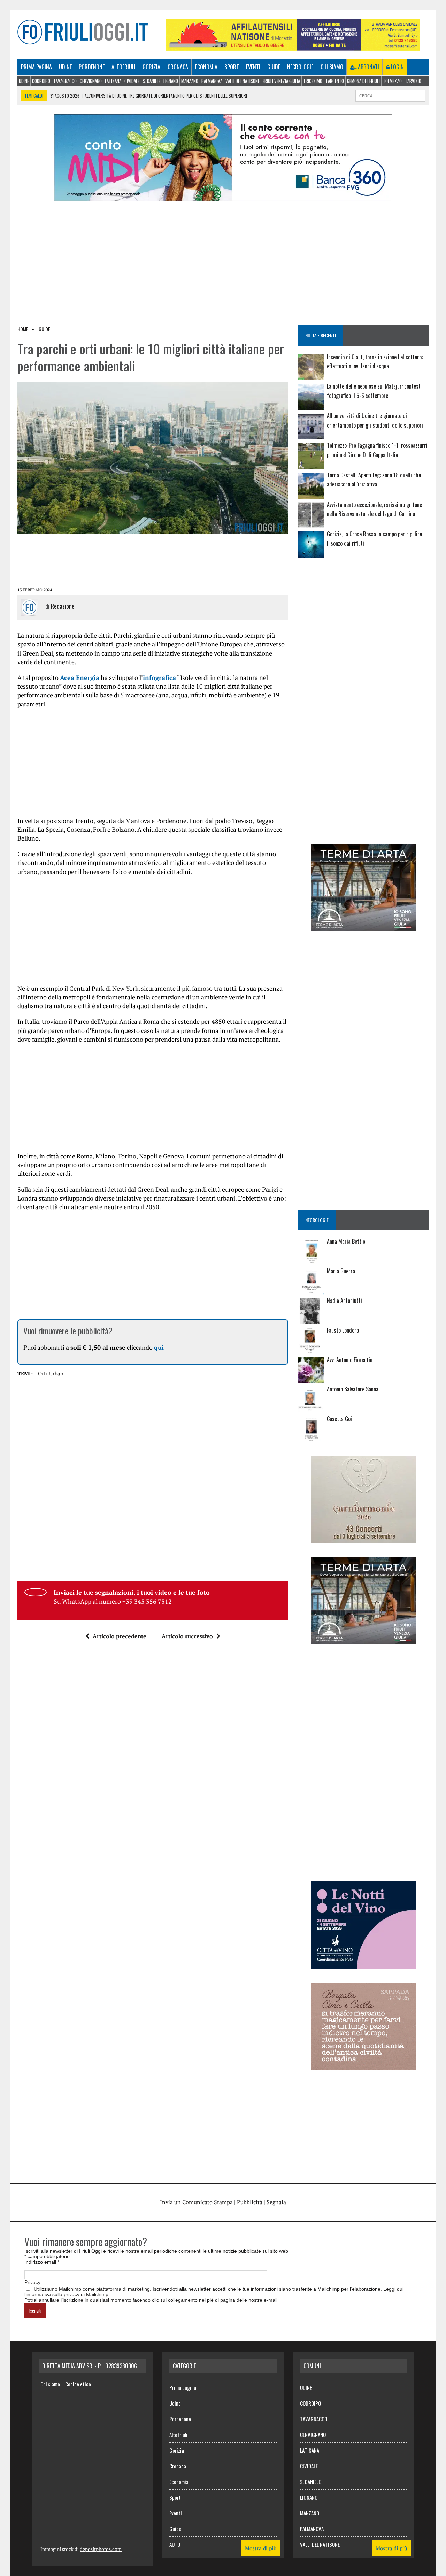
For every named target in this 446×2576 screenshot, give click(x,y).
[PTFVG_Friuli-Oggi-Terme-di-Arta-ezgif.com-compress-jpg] (363, 927)
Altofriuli (124, 67)
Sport (232, 67)
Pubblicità (250, 2202)
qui (159, 1347)
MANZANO (190, 81)
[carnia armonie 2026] (363, 1539)
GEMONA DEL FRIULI (363, 81)
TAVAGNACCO (65, 81)
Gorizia (151, 67)
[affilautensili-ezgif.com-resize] (293, 46)
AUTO (175, 2544)
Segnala (276, 2202)
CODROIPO (41, 81)
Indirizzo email (42, 2262)
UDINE (24, 81)
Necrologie (300, 67)
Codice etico (78, 2384)
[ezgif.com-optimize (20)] (363, 2065)
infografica (159, 677)
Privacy (32, 2282)
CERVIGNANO (91, 81)
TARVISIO (413, 81)
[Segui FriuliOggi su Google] (363, 589)
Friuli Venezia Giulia (281, 81)
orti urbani (52, 1373)
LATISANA (113, 81)
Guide (274, 67)
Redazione (63, 606)
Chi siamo (332, 67)
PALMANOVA (212, 81)
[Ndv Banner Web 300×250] (363, 1964)
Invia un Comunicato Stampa (196, 2202)
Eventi (253, 67)
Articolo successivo (187, 1636)
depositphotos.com (101, 2549)
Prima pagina (36, 67)
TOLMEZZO (392, 81)
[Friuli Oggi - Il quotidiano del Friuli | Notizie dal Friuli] (83, 32)
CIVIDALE (132, 81)
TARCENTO (335, 81)
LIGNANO (171, 81)
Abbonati (368, 67)
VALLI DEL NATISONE (243, 81)
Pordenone (92, 67)
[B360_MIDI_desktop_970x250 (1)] (223, 197)
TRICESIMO (313, 81)
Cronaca (178, 67)
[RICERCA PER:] (390, 95)
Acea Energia (80, 677)
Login (397, 67)
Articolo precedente (120, 1636)
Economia (206, 67)
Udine (65, 67)
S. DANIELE (151, 81)
